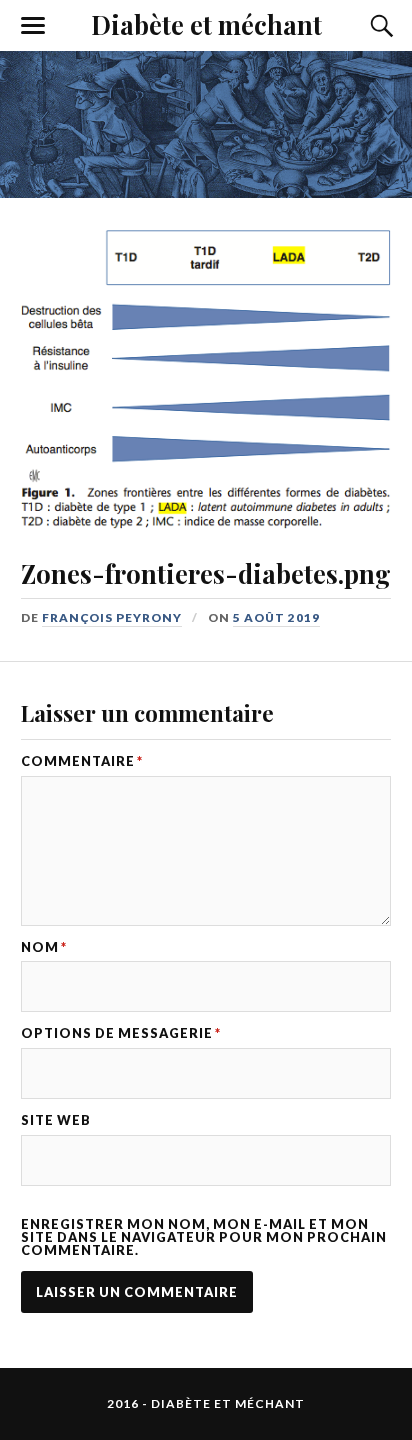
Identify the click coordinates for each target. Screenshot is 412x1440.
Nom (44, 947)
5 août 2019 (276, 617)
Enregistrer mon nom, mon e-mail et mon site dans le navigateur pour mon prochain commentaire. (204, 1237)
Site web (56, 1120)
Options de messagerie (121, 1033)
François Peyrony (112, 617)
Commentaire (82, 761)
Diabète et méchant (206, 24)
